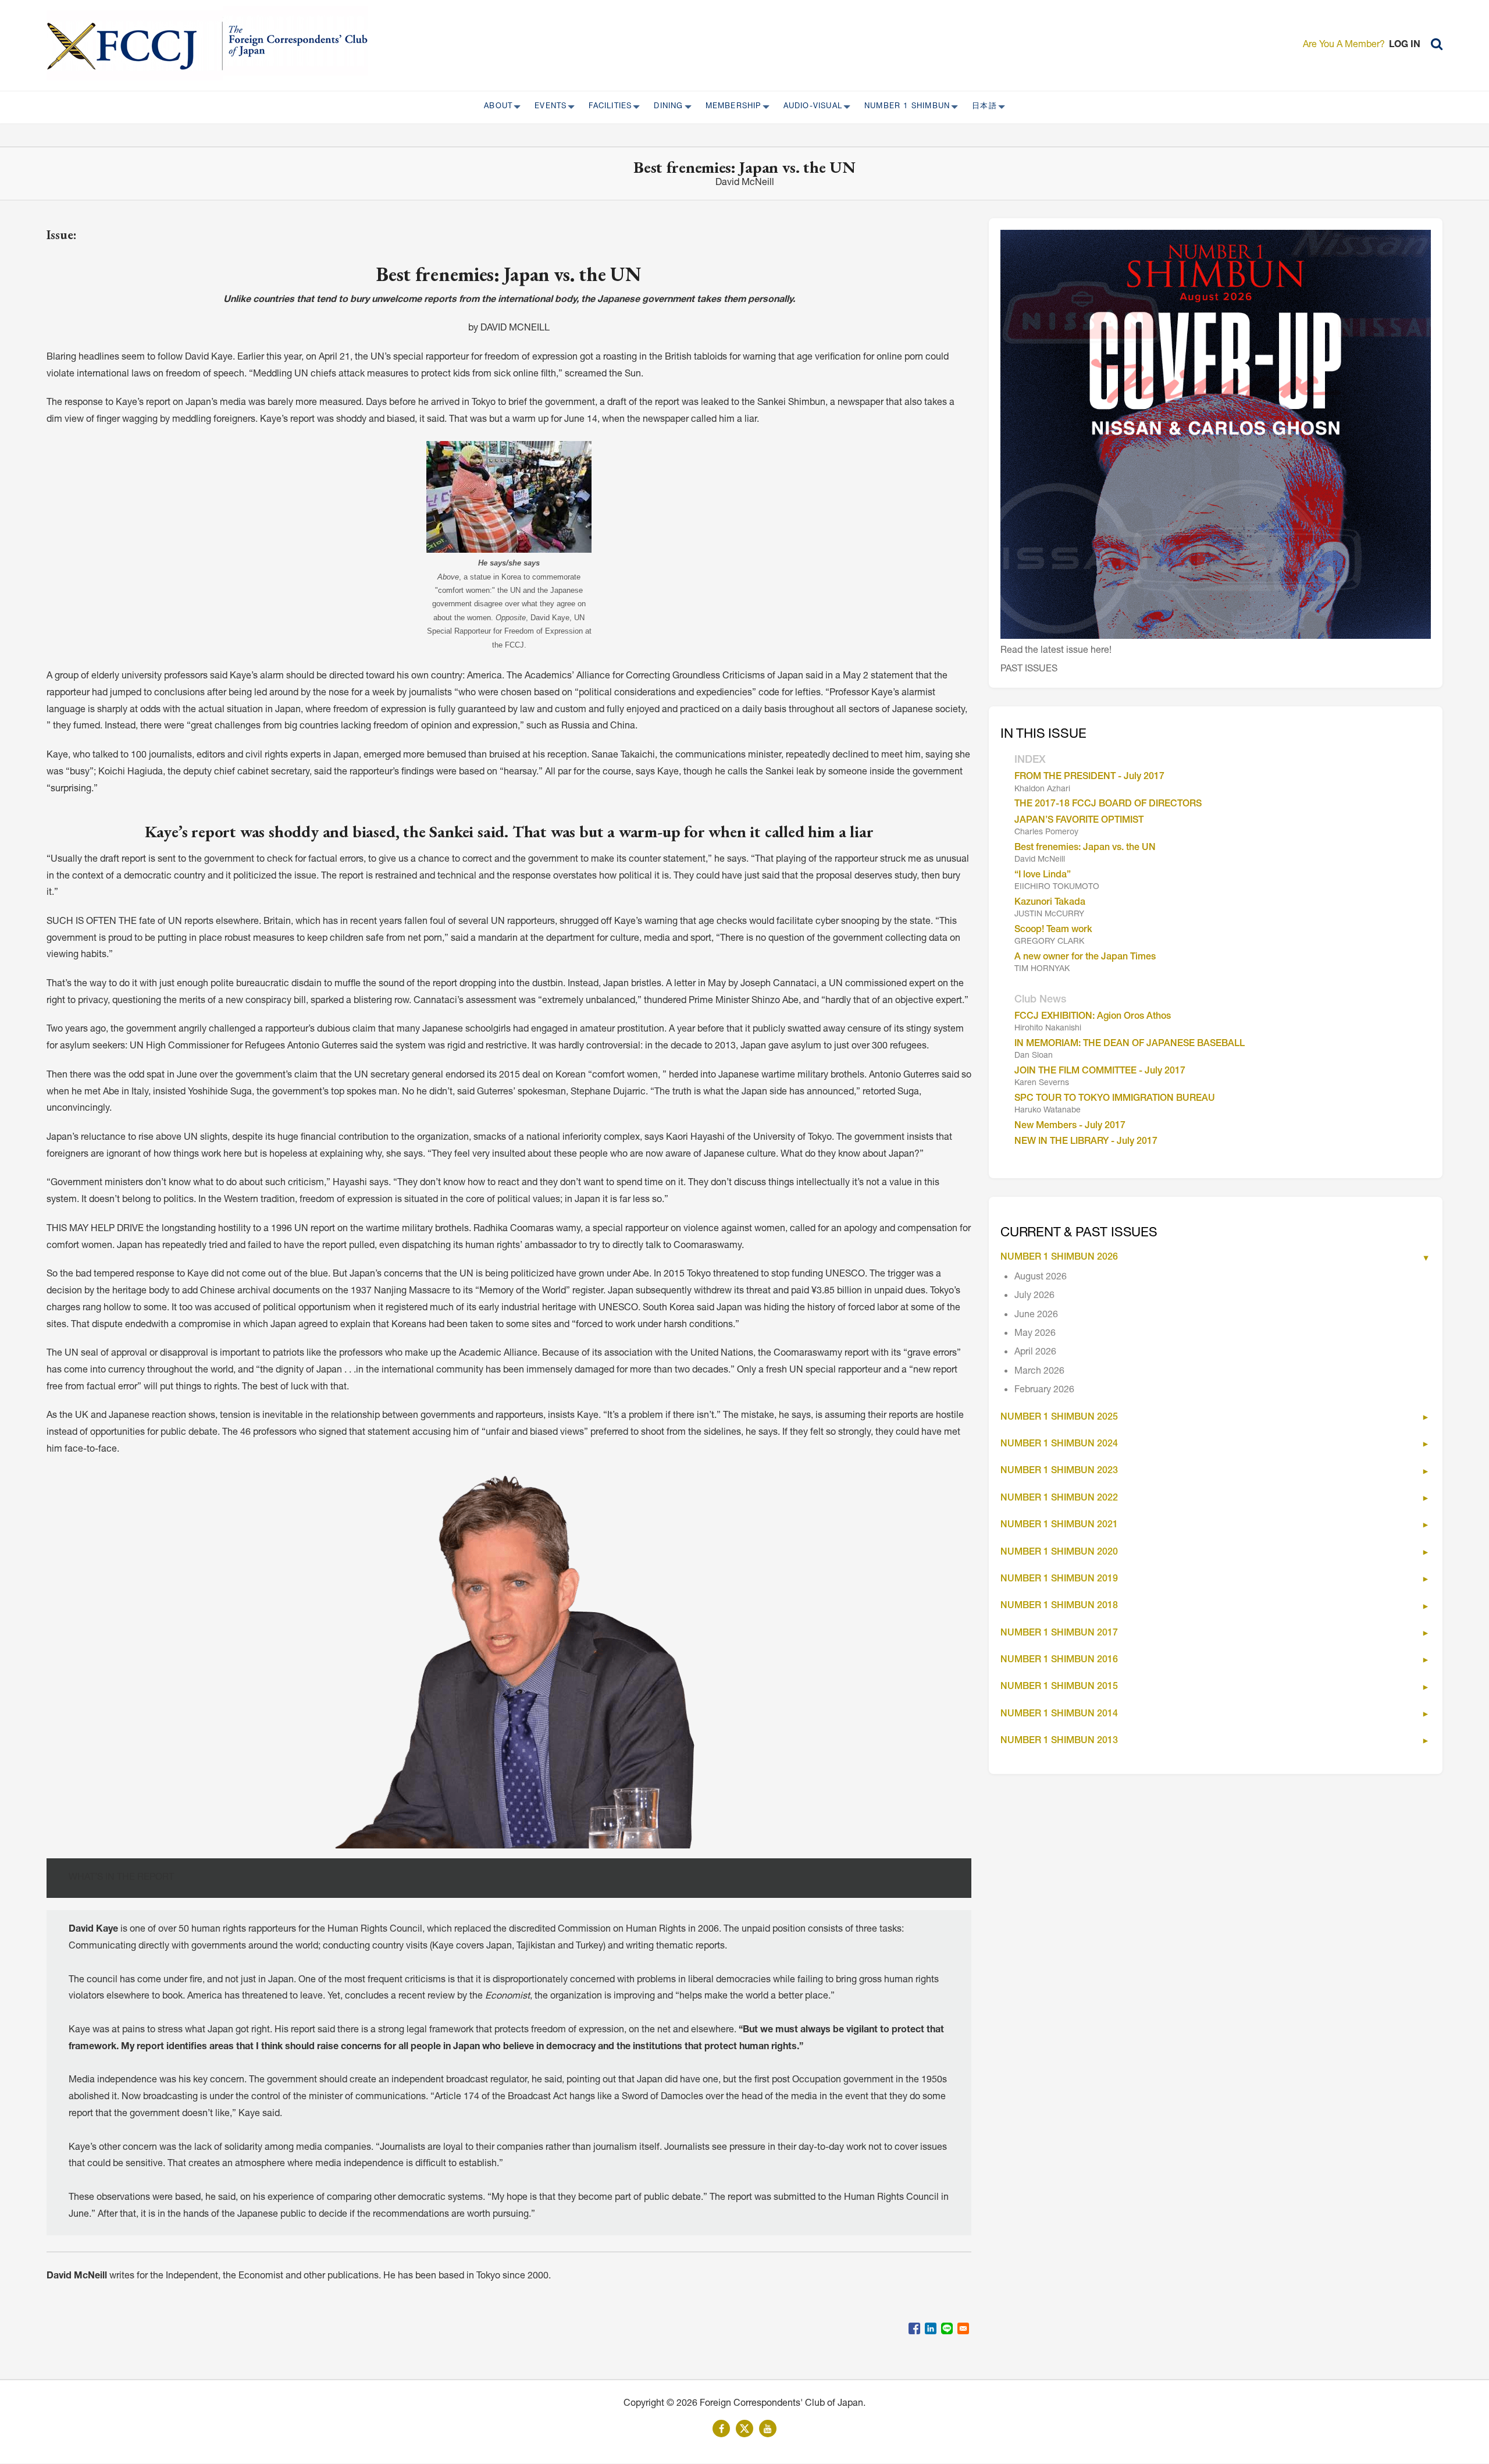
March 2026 (1039, 1372)
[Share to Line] (947, 2328)
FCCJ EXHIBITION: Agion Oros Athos (1093, 1017)
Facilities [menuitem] (607, 107)
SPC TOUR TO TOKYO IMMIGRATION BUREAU (1115, 1099)
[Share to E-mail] (963, 2328)
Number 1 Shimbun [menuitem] (904, 107)
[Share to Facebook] (914, 2328)
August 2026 (1041, 1278)
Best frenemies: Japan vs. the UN (1085, 848)
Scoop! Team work (1053, 930)
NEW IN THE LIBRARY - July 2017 (1086, 1142)
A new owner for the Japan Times (1085, 958)
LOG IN (1405, 45)
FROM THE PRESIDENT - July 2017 (1089, 777)
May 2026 (1035, 1334)
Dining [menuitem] (665, 107)
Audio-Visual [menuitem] (809, 107)
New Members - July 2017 (1070, 1126)
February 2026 (1044, 1391)
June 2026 (1036, 1315)
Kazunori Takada (1050, 903)
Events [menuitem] (547, 107)
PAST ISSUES (1029, 670)
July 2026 (1034, 1296)
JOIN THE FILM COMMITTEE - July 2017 (1100, 1072)
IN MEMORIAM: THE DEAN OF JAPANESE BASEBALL (1130, 1044)
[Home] (135, 45)
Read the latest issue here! (1056, 651)
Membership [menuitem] (730, 107)
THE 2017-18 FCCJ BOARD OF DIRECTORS (1108, 805)
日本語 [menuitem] (981, 107)
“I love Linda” (1043, 876)
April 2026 (1035, 1353)
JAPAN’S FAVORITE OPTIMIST (1079, 821)
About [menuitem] (495, 107)
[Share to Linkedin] (931, 2328)
